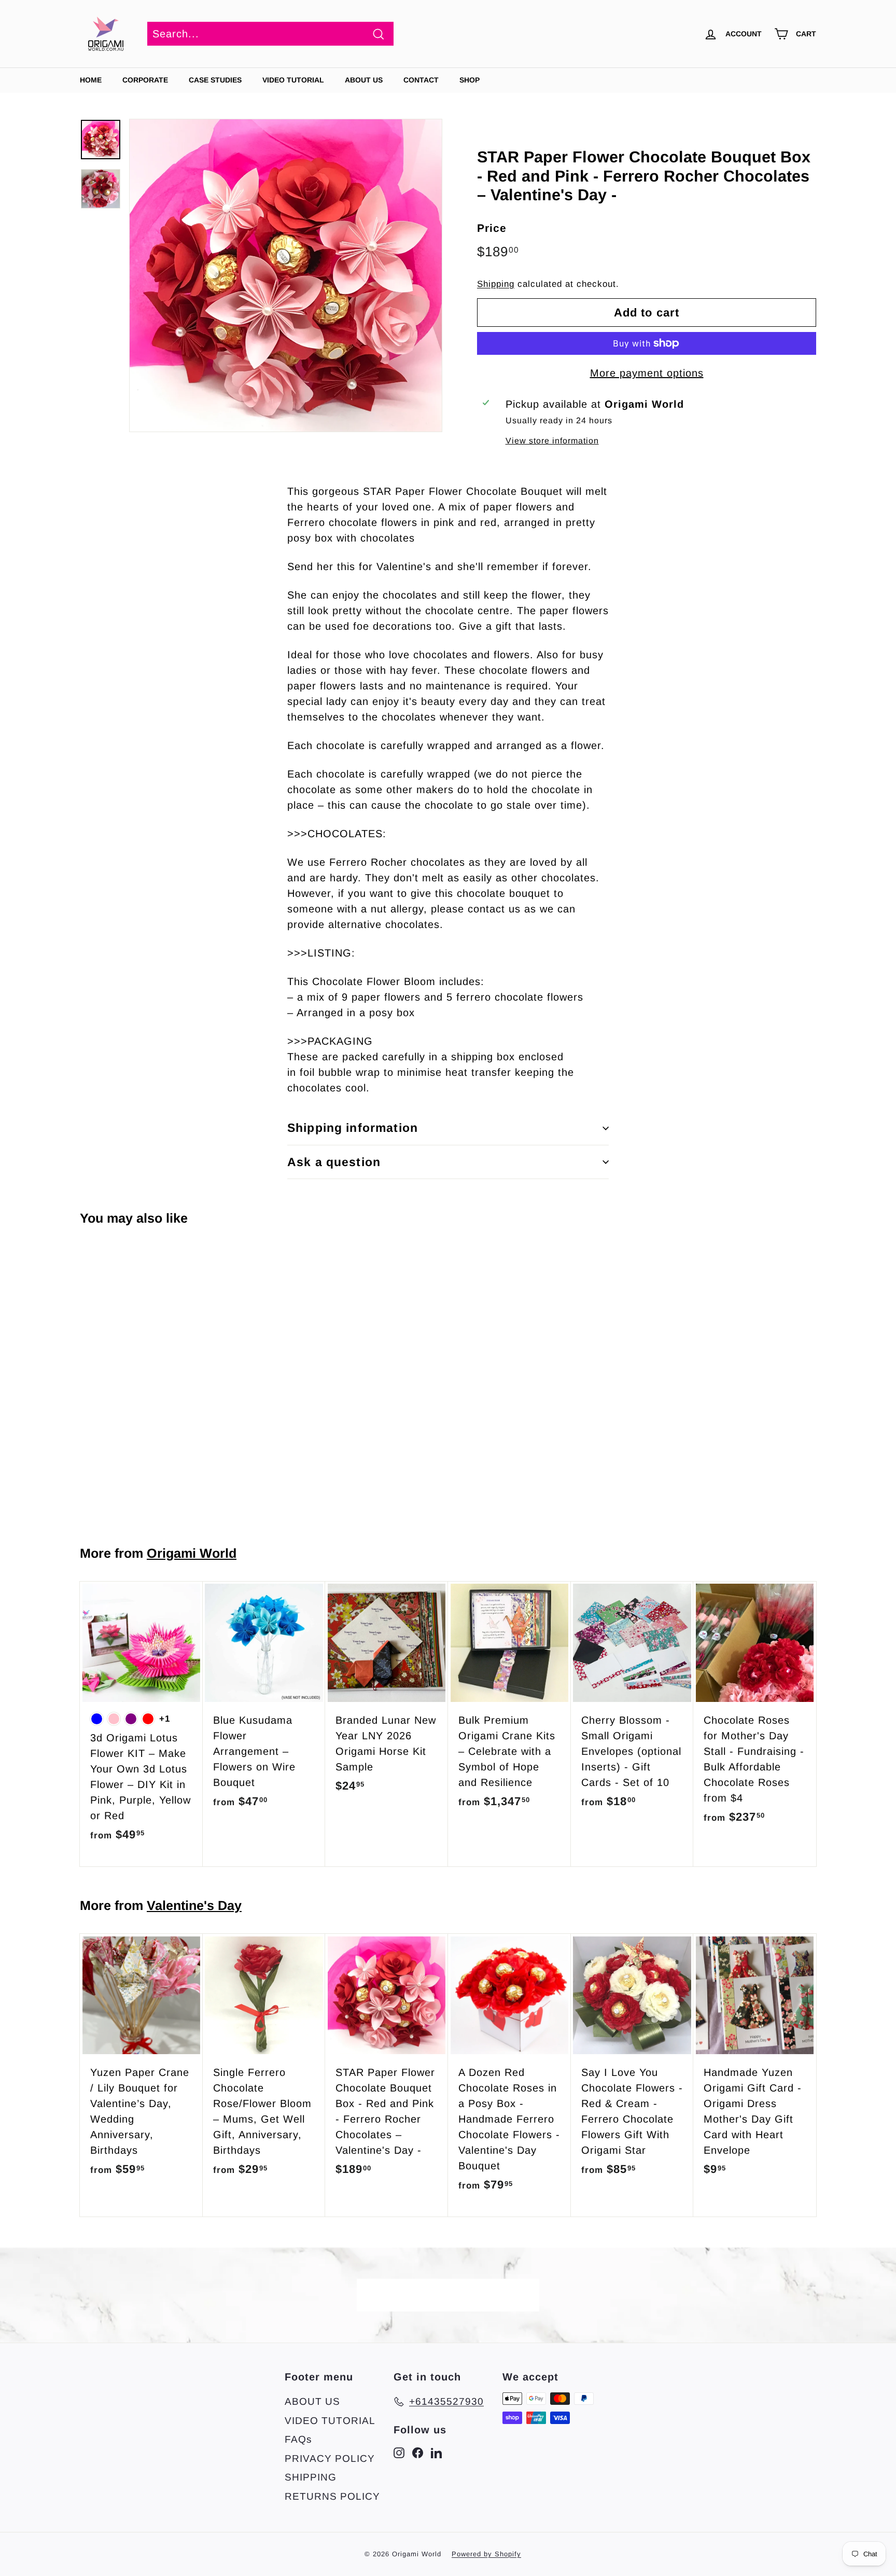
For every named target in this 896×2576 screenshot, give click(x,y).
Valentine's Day (194, 1905)
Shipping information (353, 1128)
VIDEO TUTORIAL (330, 2421)
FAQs (298, 2439)
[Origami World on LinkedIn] (436, 2453)
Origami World (192, 1553)
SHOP (470, 80)
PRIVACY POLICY (330, 2459)
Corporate (145, 80)
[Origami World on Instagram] (399, 2453)
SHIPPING (311, 2477)
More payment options (647, 373)
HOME (91, 80)
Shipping (496, 284)
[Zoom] (286, 275)
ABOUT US (364, 80)
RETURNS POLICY (332, 2496)
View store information (552, 441)
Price (492, 228)
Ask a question (334, 1162)
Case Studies (215, 80)
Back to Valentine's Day (455, 2295)
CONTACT (421, 80)
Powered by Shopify (486, 2554)
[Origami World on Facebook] (418, 2453)
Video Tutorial (293, 80)
